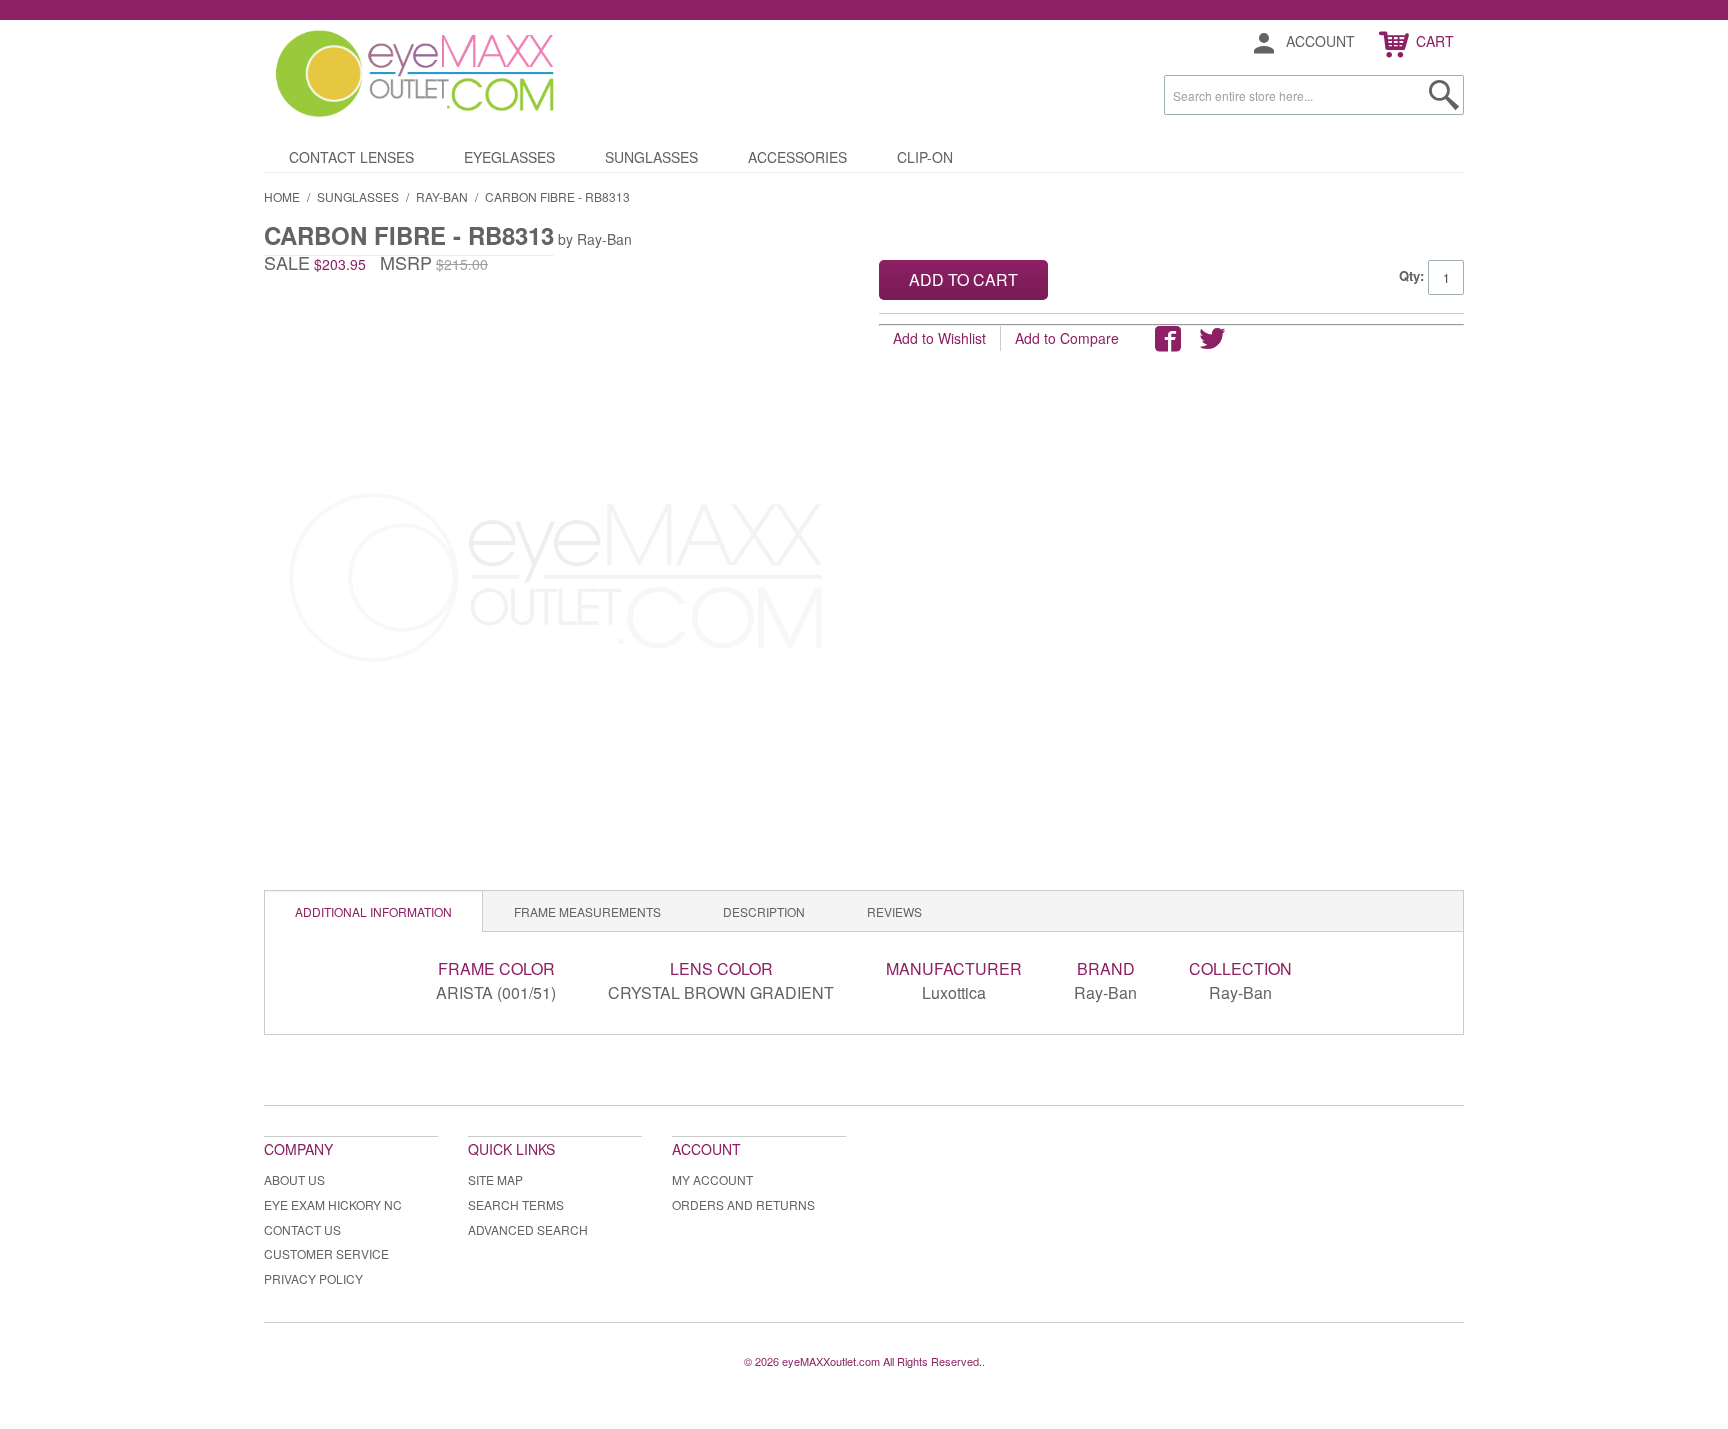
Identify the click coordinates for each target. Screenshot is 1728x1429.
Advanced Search (528, 1229)
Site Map (495, 1179)
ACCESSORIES (797, 157)
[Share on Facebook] (1168, 339)
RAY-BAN (442, 196)
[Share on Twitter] (1212, 339)
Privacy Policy (313, 1278)
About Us (294, 1179)
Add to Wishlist (939, 338)
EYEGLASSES (509, 157)
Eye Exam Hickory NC (333, 1204)
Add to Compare (1067, 338)
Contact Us (302, 1229)
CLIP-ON (925, 157)
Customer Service (326, 1253)
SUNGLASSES (651, 157)
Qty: (1411, 275)
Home (282, 196)
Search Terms (516, 1204)
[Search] (1444, 95)
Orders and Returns (743, 1204)
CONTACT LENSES (351, 157)
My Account (712, 1179)
